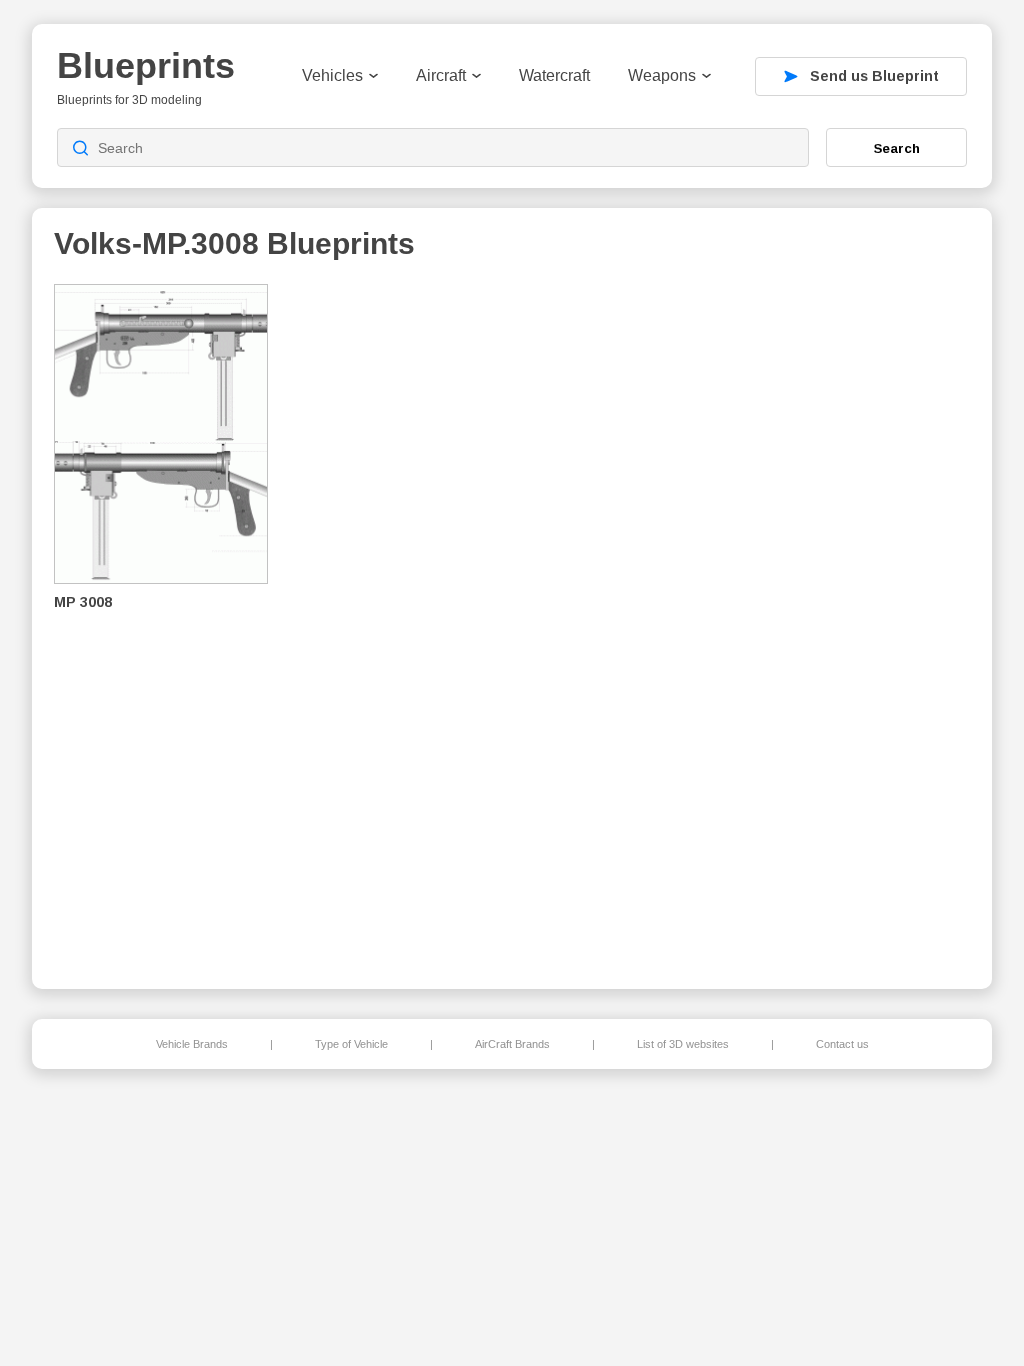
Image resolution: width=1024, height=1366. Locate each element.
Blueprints (146, 65)
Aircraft (441, 75)
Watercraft (554, 75)
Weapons (662, 75)
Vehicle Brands (192, 1044)
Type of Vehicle (351, 1044)
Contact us (842, 1044)
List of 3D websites (683, 1044)
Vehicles (332, 75)
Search (897, 148)
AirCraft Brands (512, 1044)
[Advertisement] (866, 621)
